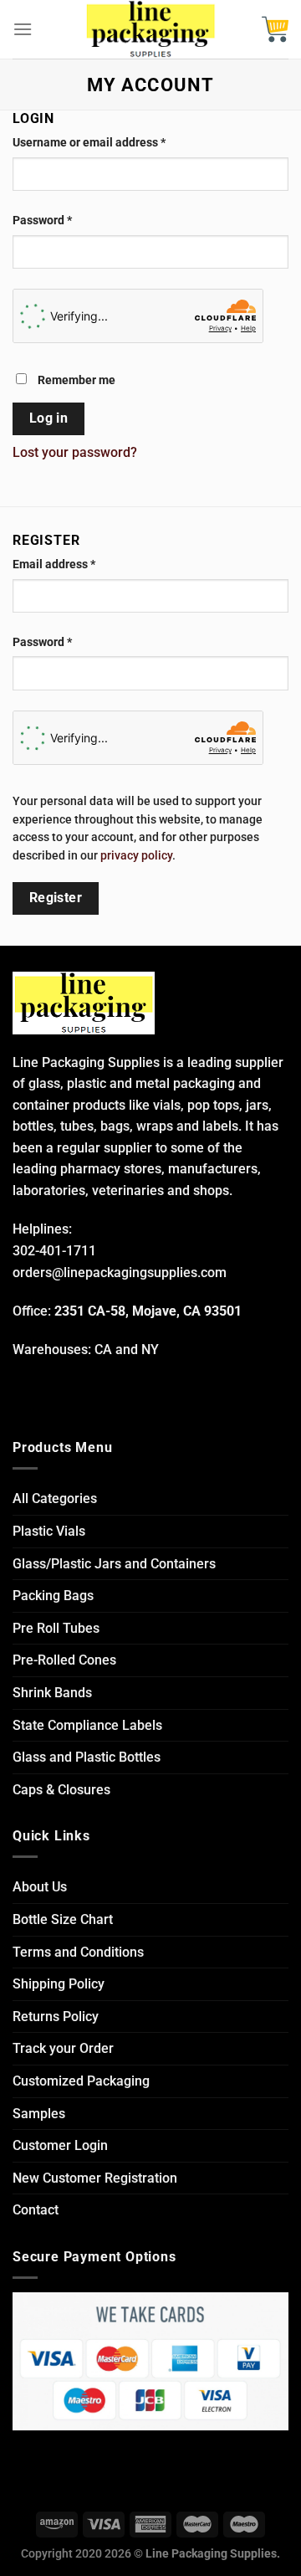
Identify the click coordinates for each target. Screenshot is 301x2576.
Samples (39, 2114)
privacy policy (136, 855)
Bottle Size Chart (63, 1919)
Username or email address (89, 143)
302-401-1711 (54, 1251)
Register (56, 898)
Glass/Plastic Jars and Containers (114, 1564)
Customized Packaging (81, 2081)
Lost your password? (75, 452)
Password (42, 221)
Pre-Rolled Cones (64, 1660)
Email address (54, 564)
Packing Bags (53, 1596)
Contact (36, 2210)
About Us (40, 1887)
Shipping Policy (59, 1984)
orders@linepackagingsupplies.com (120, 1273)
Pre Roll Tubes (56, 1628)
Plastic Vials (49, 1531)
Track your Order (63, 2048)
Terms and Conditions (78, 1952)
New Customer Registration (95, 2178)
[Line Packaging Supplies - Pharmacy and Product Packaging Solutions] (150, 29)
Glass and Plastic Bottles (87, 1757)
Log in (49, 418)
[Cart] (275, 29)
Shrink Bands (52, 1693)
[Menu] (23, 29)
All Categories (55, 1498)
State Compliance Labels (87, 1725)
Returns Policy (56, 2017)
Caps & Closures (61, 1790)
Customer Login (60, 2145)
